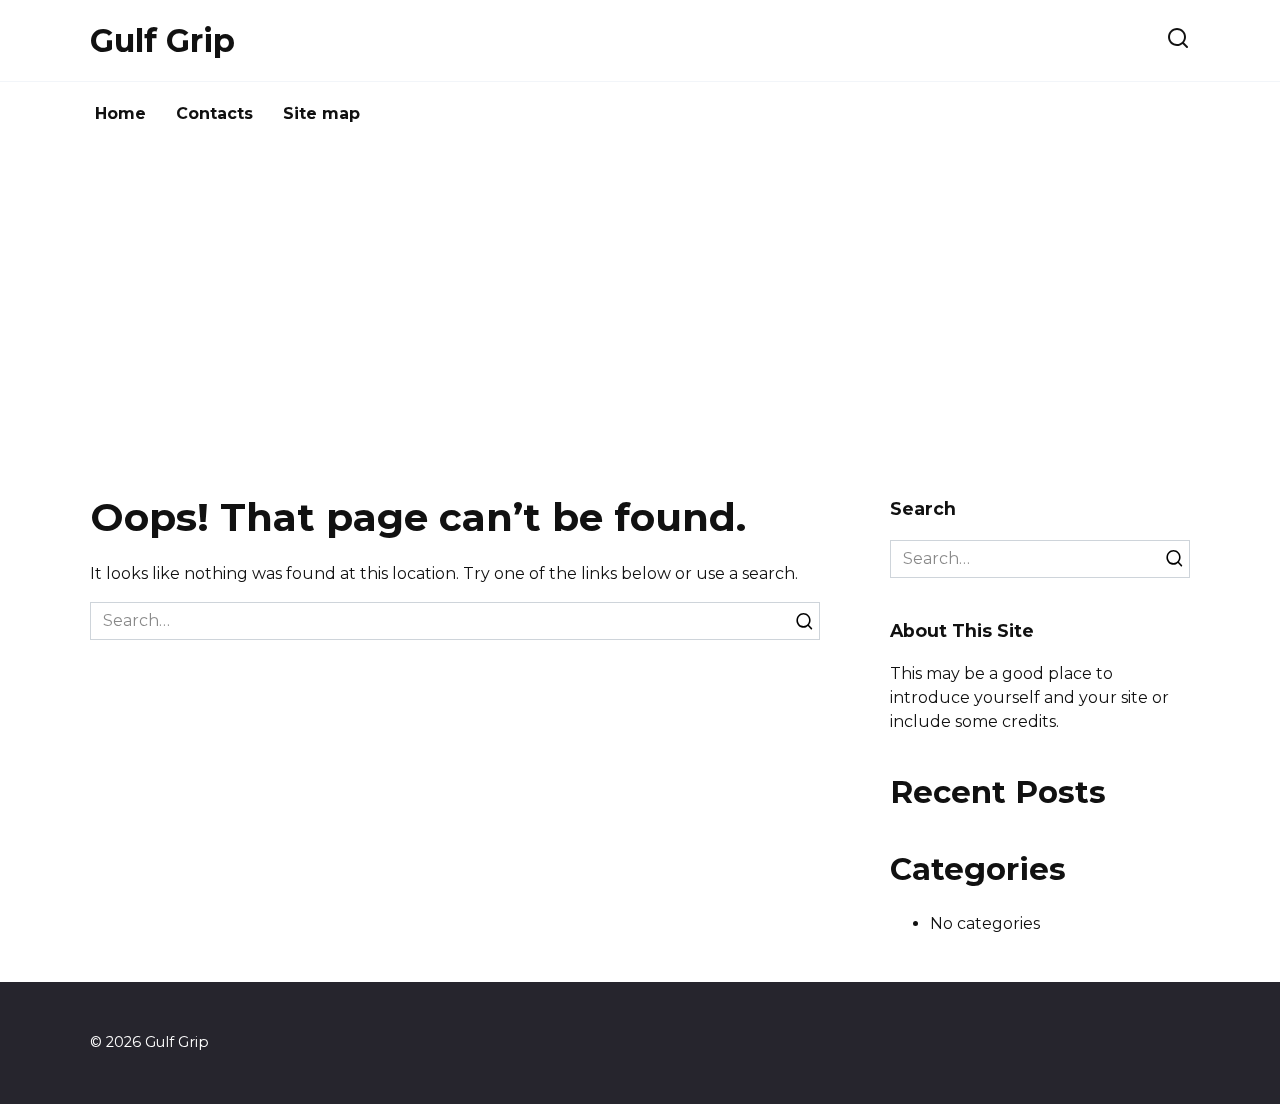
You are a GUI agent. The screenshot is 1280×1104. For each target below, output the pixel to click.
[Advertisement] (640, 316)
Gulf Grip (162, 40)
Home (120, 113)
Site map (321, 113)
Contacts (214, 113)
